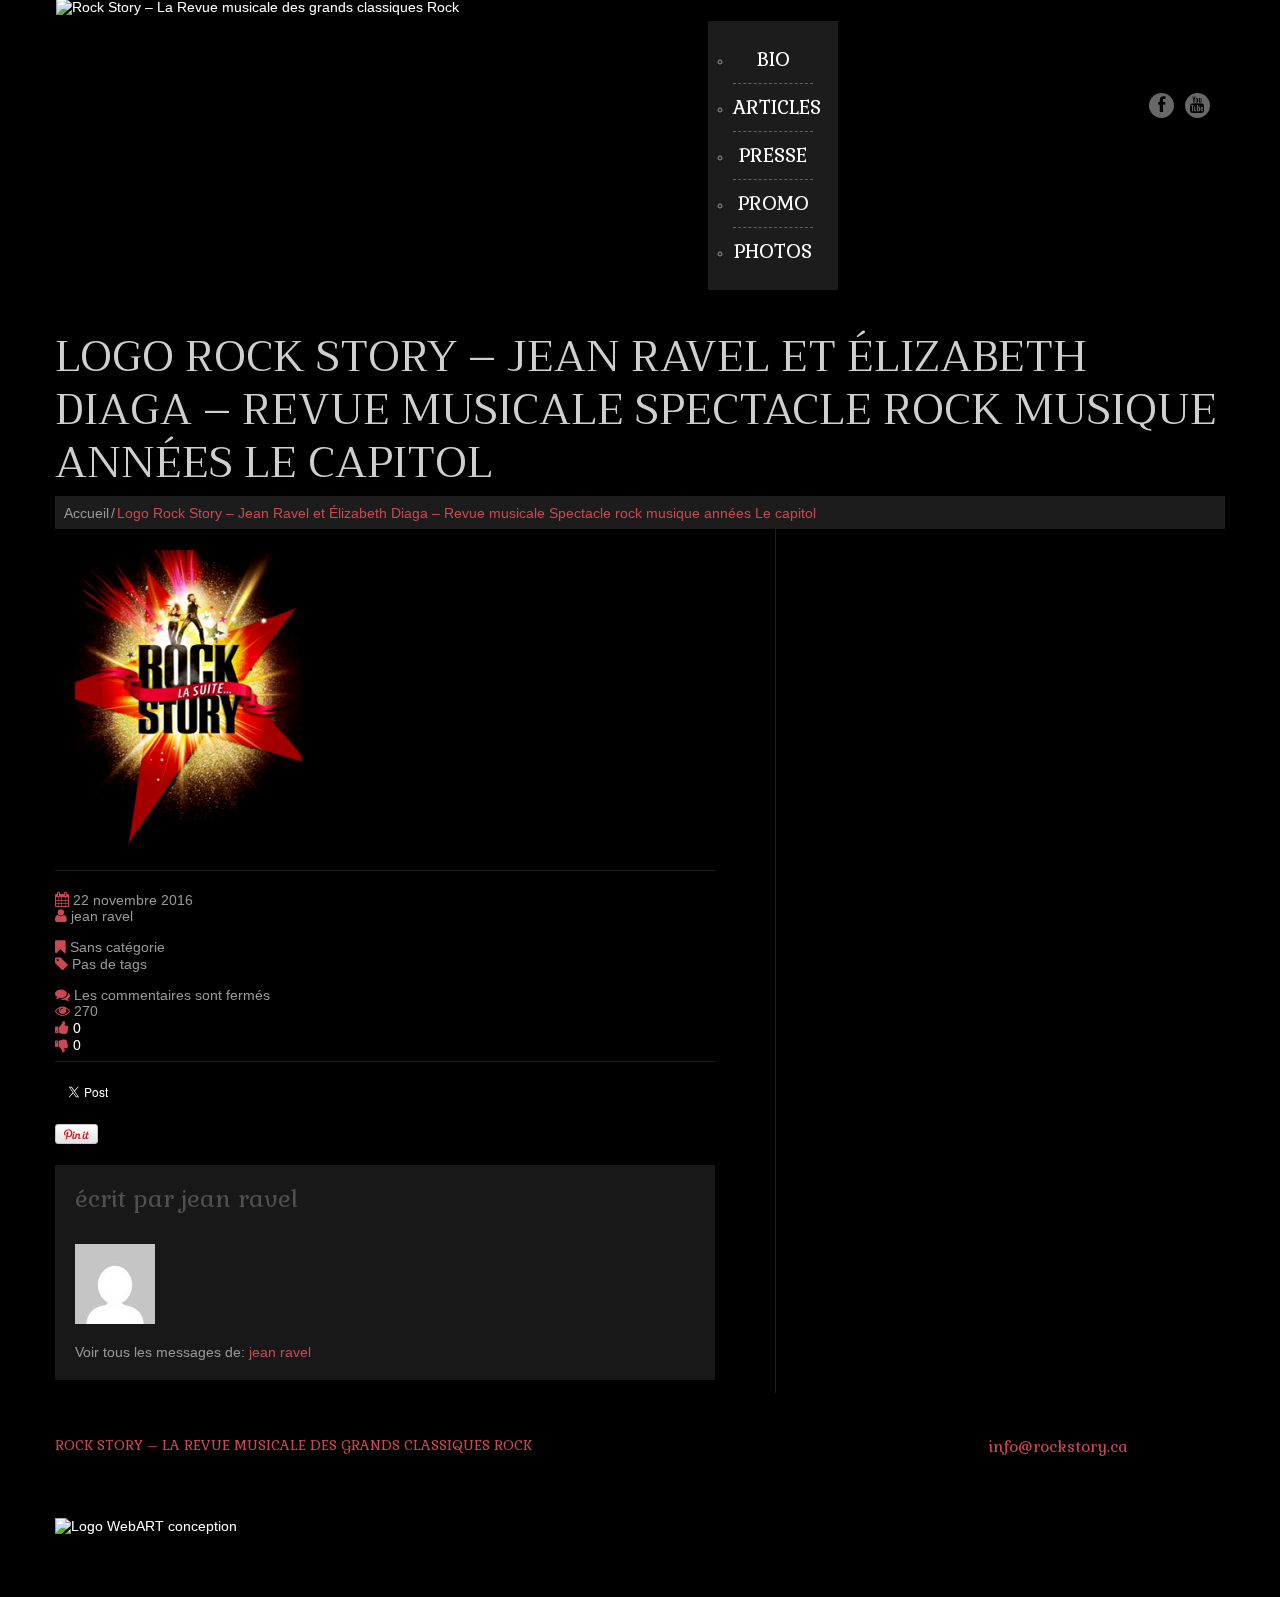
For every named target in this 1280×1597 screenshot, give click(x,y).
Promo (773, 203)
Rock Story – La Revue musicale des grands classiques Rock (293, 1445)
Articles (777, 107)
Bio (773, 59)
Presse (773, 155)
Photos (773, 251)
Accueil (86, 513)
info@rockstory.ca (1058, 1446)
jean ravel (102, 916)
